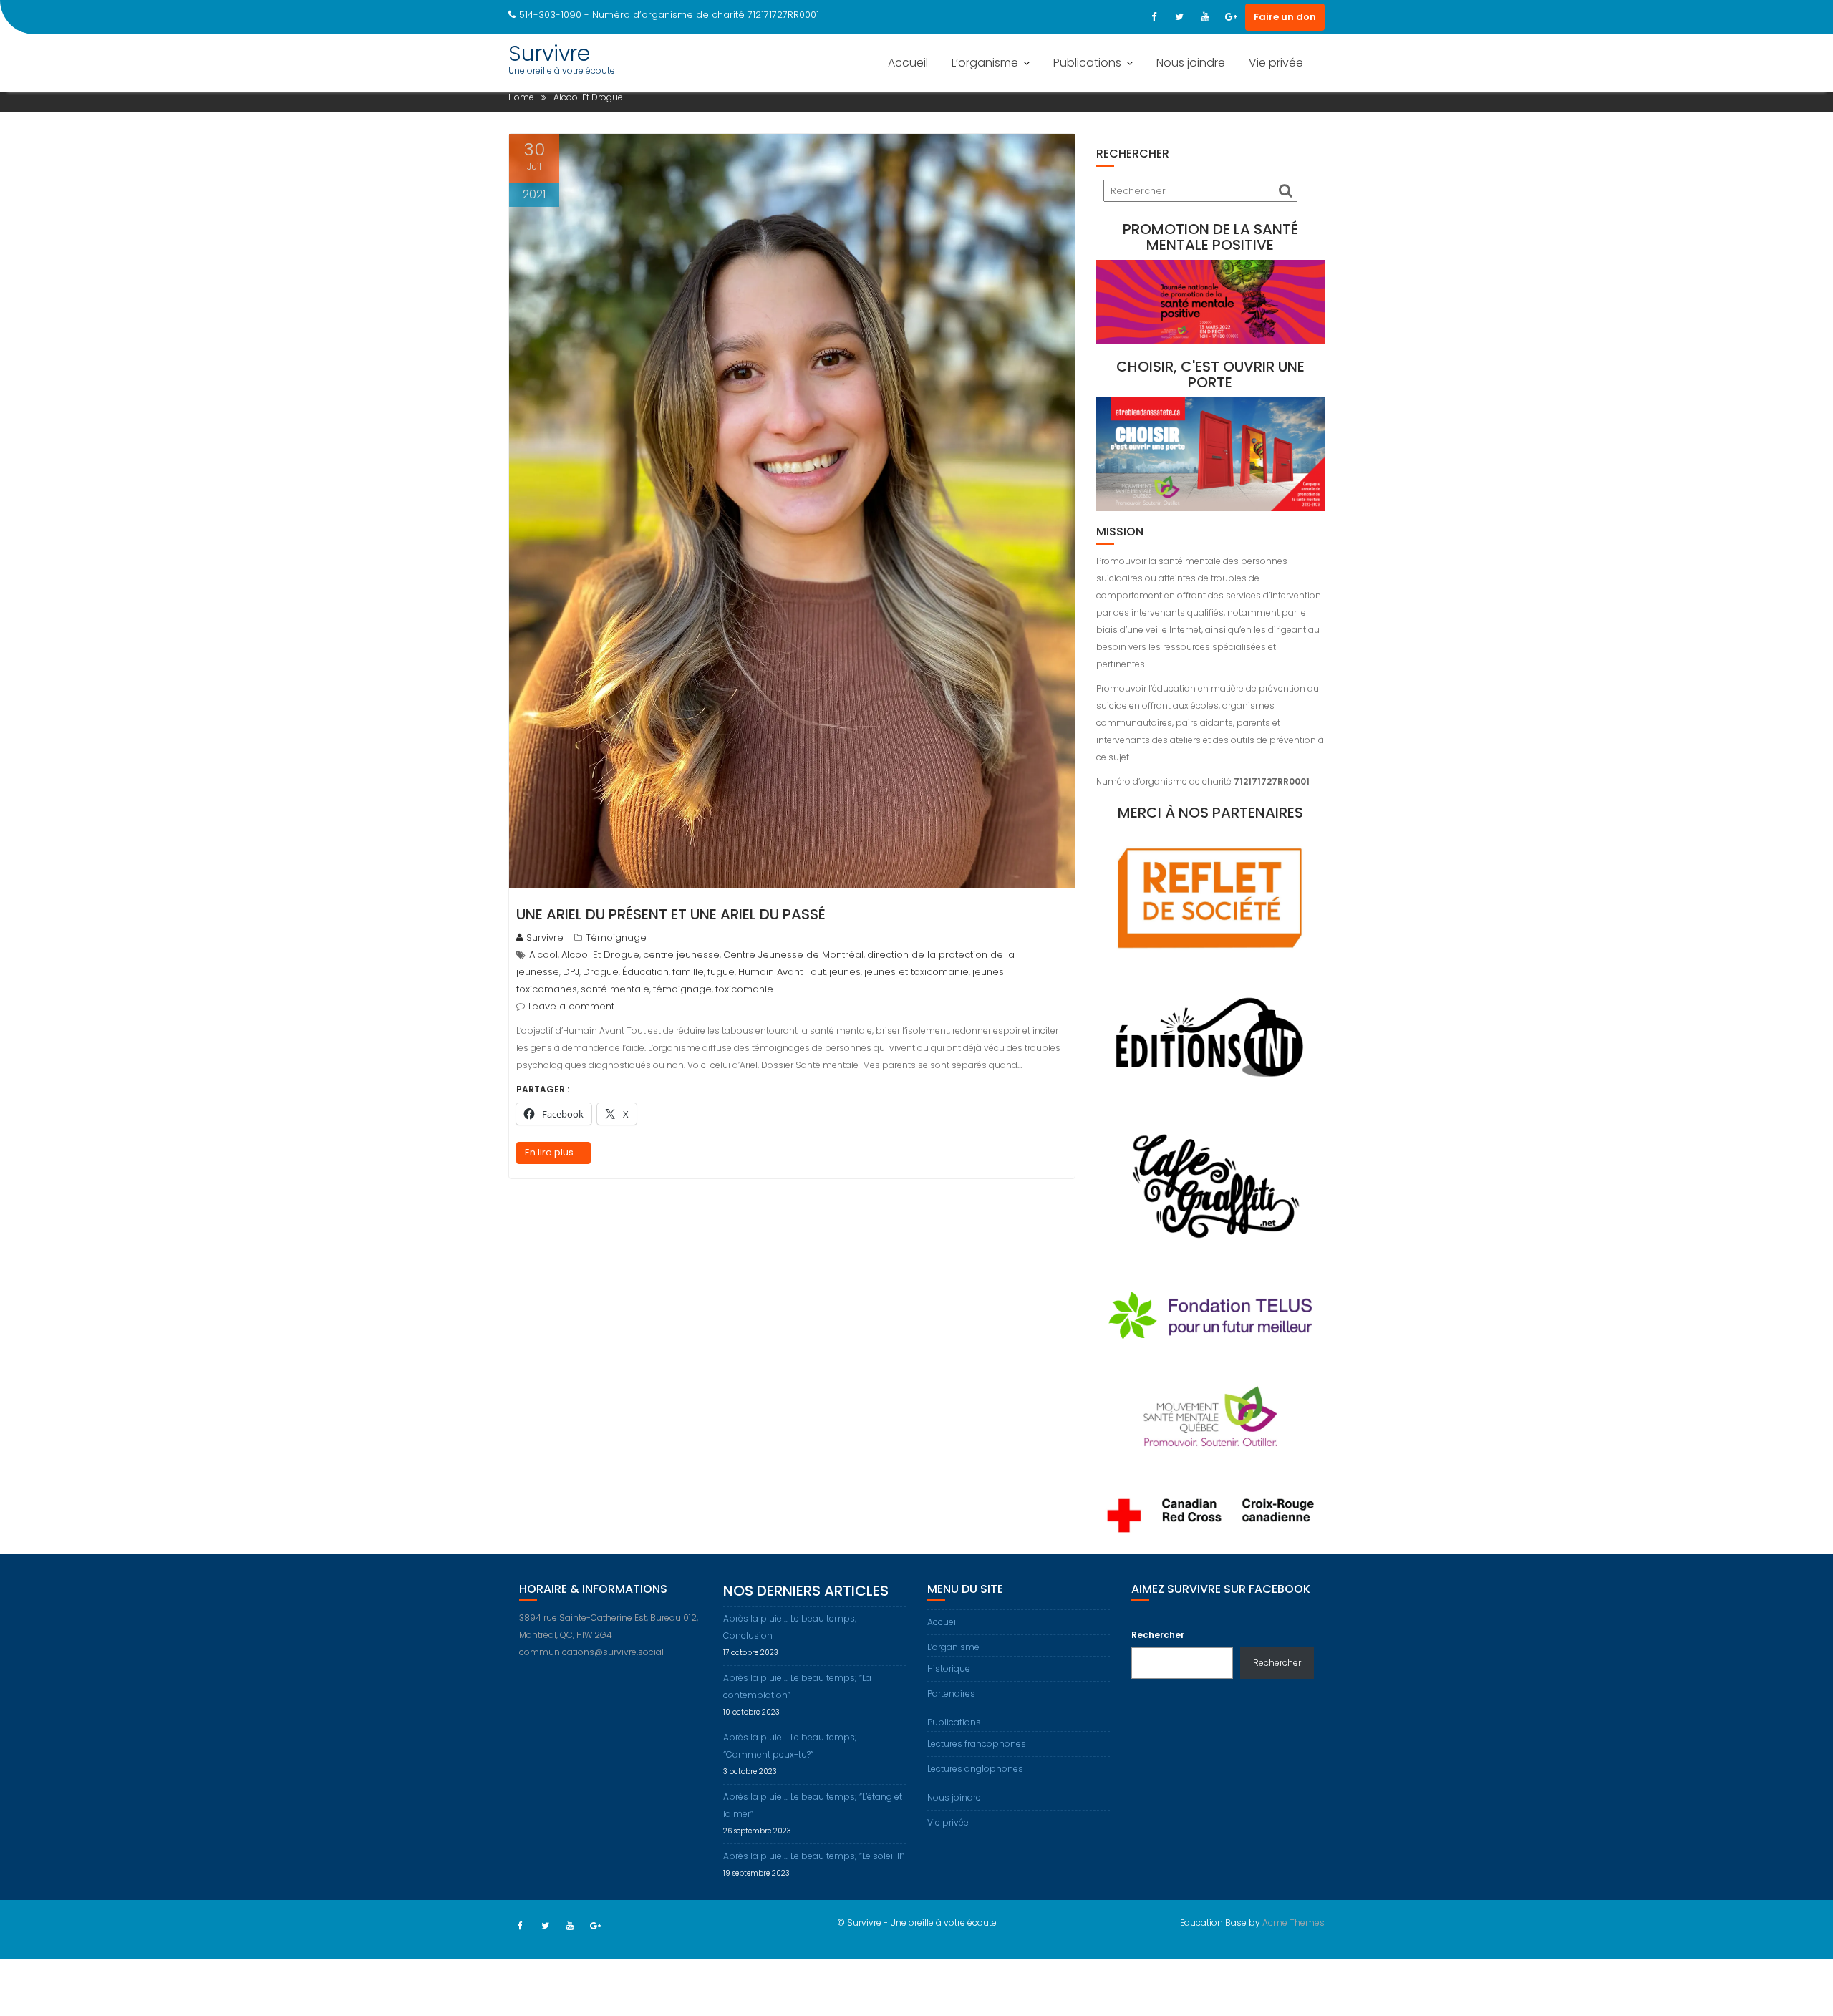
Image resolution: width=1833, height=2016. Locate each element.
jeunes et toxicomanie (916, 972)
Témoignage (616, 937)
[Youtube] (1205, 17)
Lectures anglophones (975, 1769)
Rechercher (1158, 1635)
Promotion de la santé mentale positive (1210, 237)
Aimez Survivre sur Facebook (1221, 1589)
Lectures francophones (977, 1744)
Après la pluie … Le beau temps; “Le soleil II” (814, 1856)
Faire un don (1285, 17)
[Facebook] (1154, 17)
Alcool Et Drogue (600, 955)
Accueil (908, 63)
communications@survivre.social (591, 1652)
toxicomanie (744, 989)
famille (688, 972)
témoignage (682, 989)
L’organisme (985, 63)
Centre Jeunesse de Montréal (793, 955)
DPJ (571, 972)
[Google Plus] (1231, 17)
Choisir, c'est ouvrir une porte (1210, 374)
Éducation (645, 972)
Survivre (549, 53)
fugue (721, 972)
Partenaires (951, 1693)
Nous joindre (1191, 63)
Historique (949, 1668)
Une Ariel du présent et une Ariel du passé (671, 914)
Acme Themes (1293, 1923)
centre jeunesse (681, 955)
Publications (1087, 63)
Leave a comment (571, 1006)
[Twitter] (1179, 17)
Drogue (601, 972)
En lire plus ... (553, 1152)
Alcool (543, 955)
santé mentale (615, 989)
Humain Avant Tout (782, 972)
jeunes (845, 972)
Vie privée (1276, 63)
